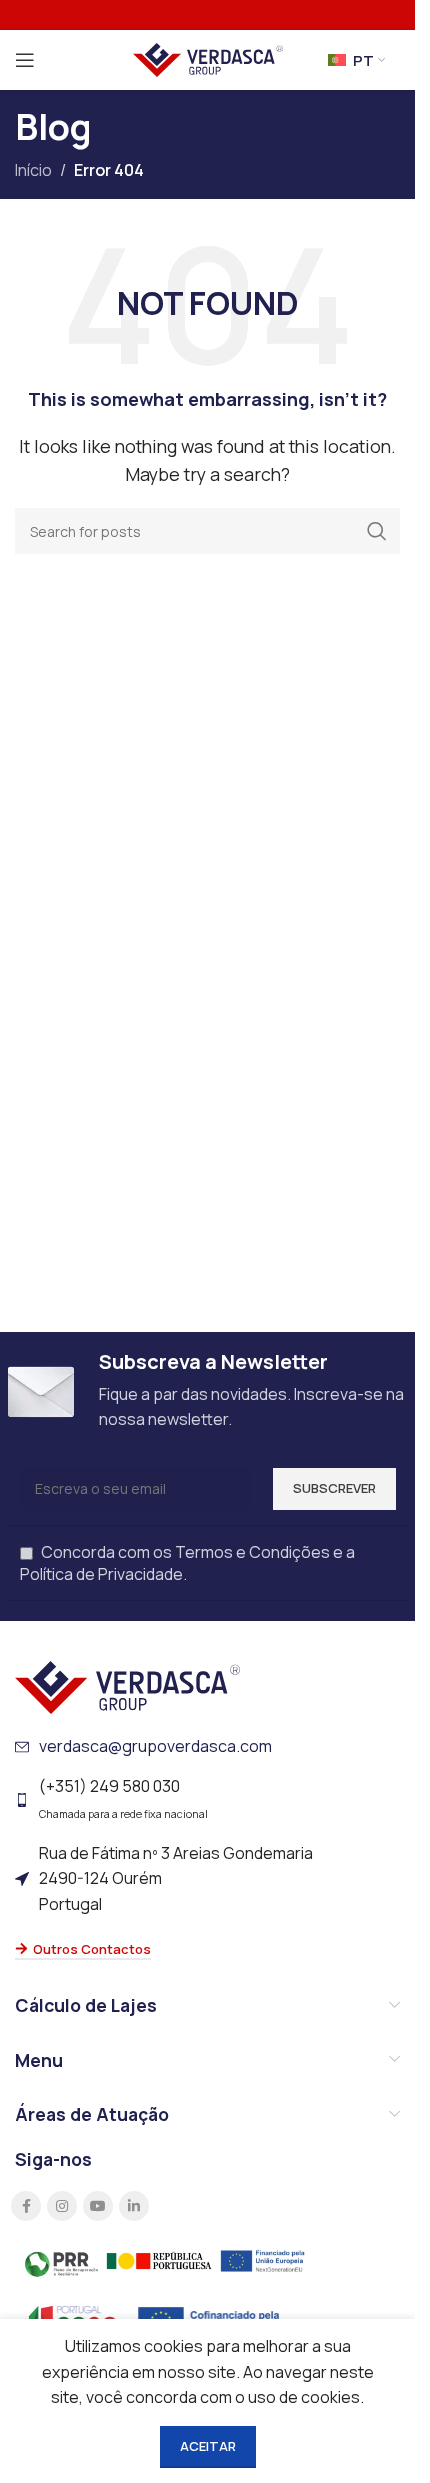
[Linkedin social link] (134, 2206)
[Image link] (127, 1686)
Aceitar (208, 2446)
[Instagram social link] (62, 2206)
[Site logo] (208, 58)
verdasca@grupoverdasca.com (155, 1746)
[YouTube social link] (98, 2206)
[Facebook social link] (26, 2206)
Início (33, 170)
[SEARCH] (377, 531)
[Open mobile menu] (25, 60)
